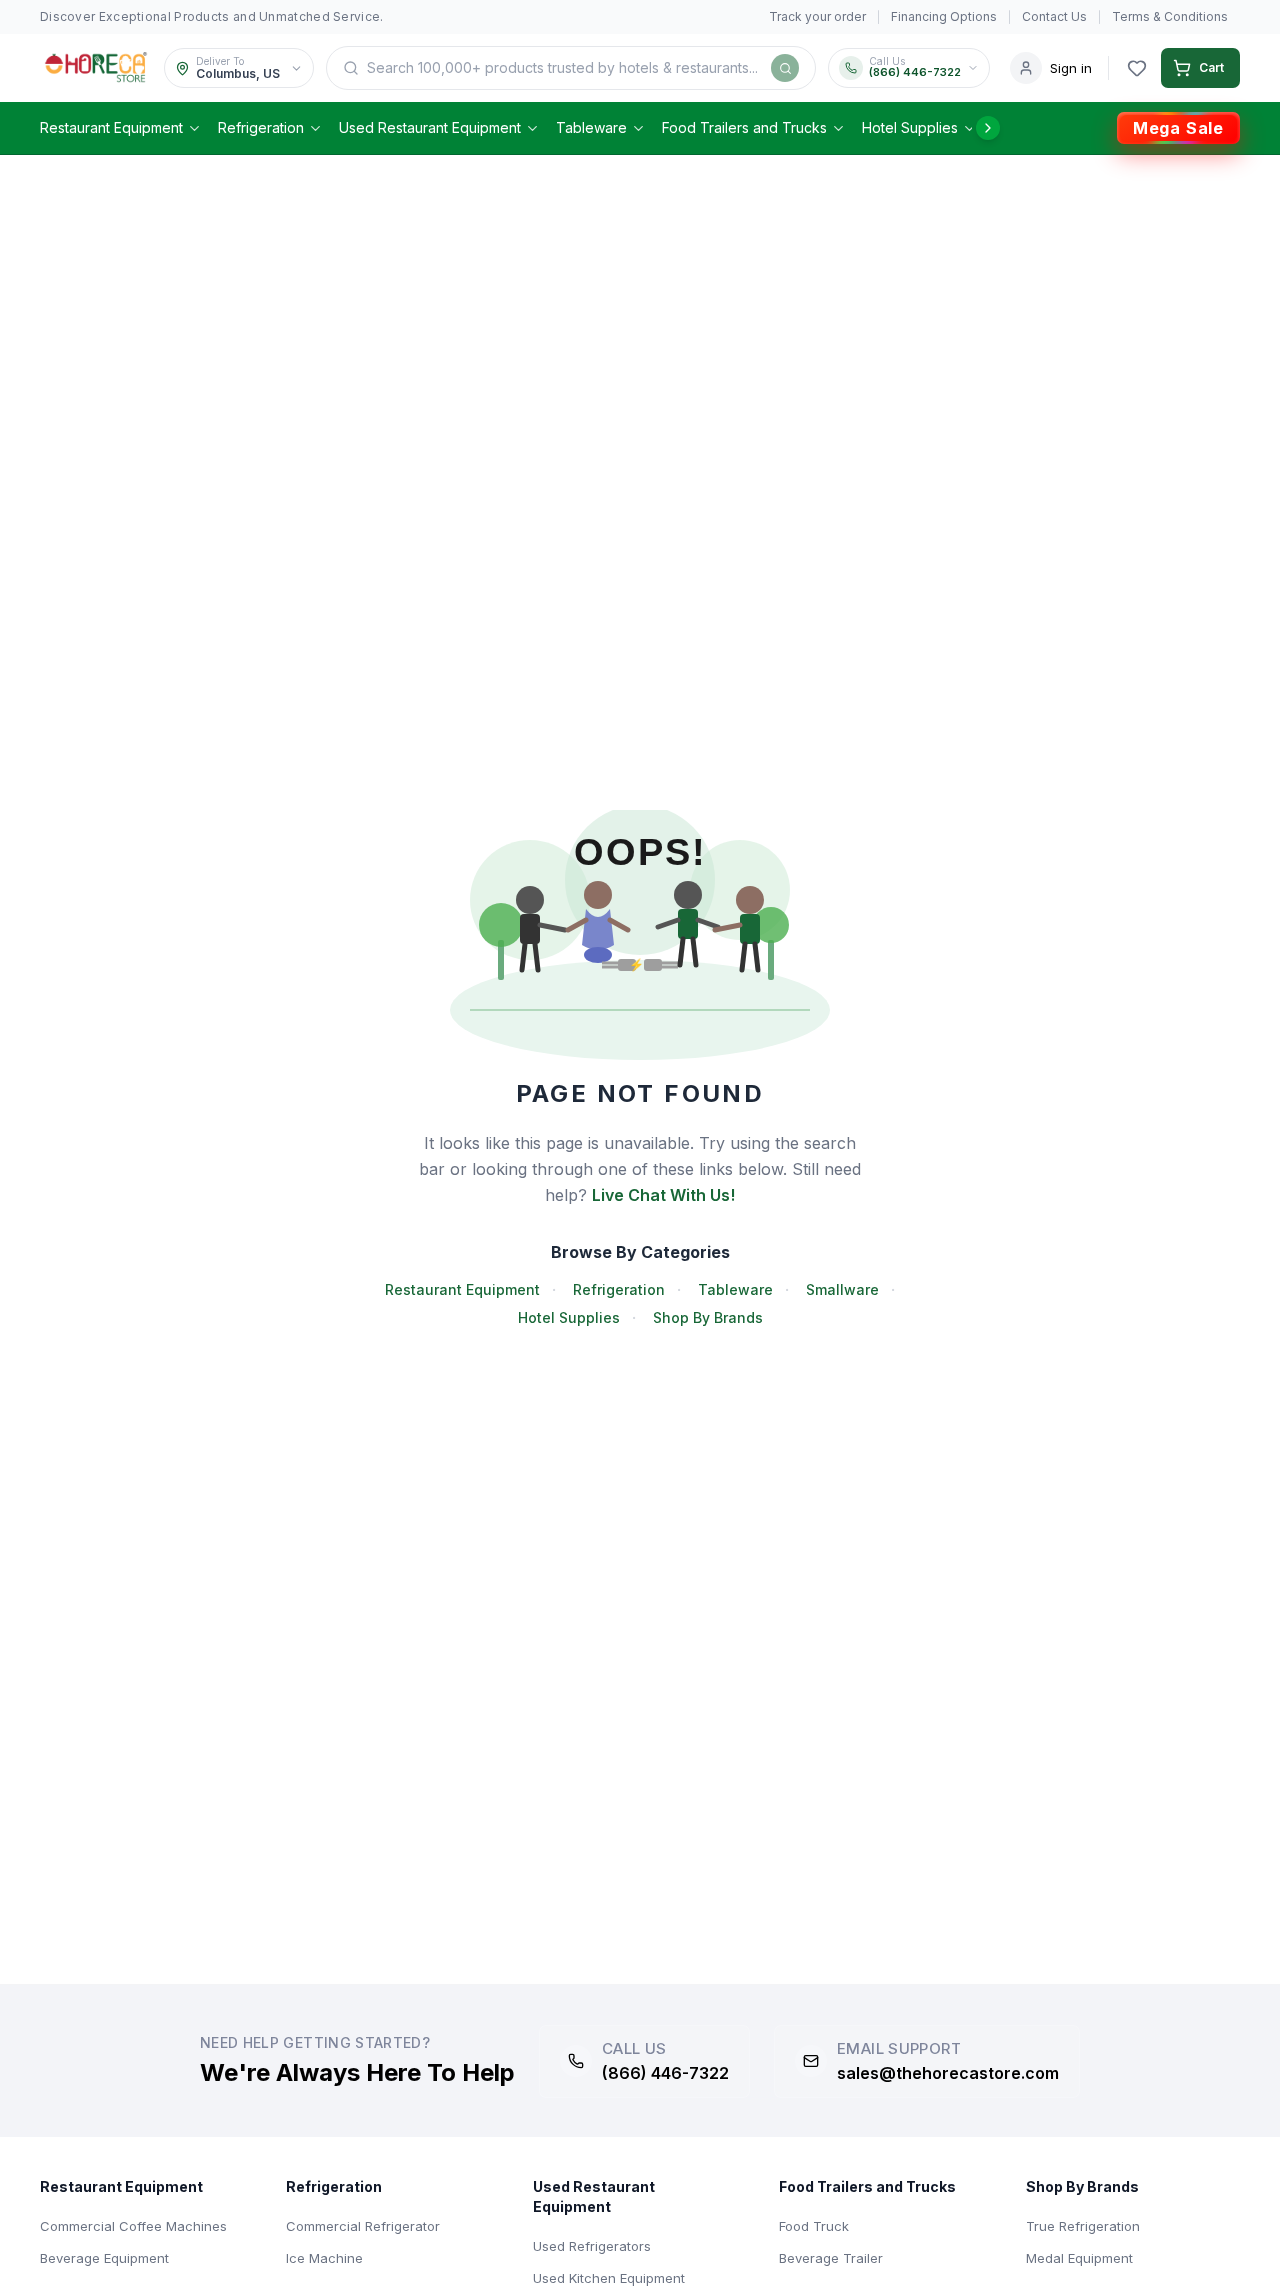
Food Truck (814, 2226)
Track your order (817, 16)
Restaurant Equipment (111, 127)
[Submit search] (785, 68)
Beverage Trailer (831, 2258)
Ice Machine (324, 2258)
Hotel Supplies (910, 127)
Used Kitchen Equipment (609, 2278)
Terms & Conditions (1170, 16)
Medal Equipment (1079, 2258)
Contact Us (1054, 16)
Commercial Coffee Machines (133, 2226)
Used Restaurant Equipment (430, 127)
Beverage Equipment (104, 2258)
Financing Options (944, 16)
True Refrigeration (1083, 2226)
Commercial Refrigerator (363, 2226)
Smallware (842, 1289)
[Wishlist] (1137, 68)
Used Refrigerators (592, 2246)
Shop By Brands (708, 1317)
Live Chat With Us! (663, 1195)
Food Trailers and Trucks (744, 127)
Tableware (591, 127)
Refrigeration (261, 127)
